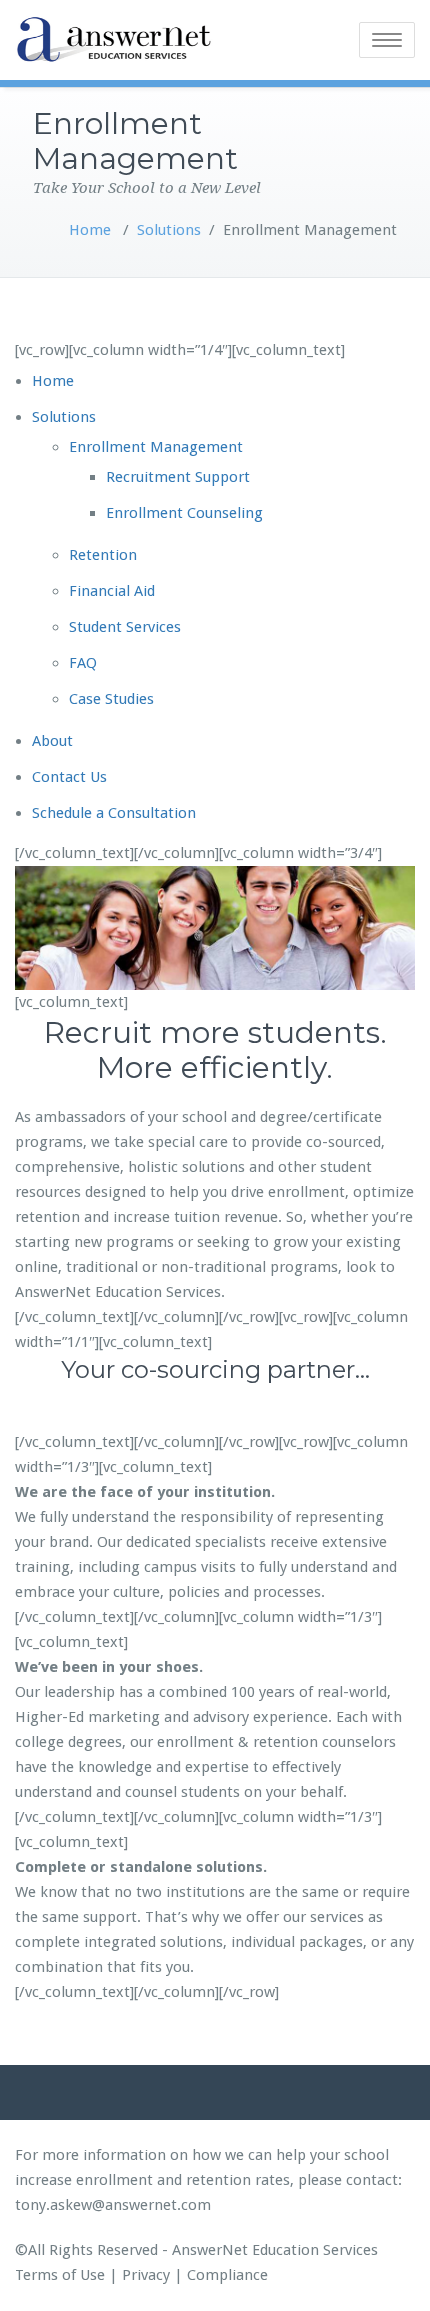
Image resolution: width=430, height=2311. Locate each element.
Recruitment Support (178, 477)
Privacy (146, 2275)
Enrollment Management (156, 447)
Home (90, 230)
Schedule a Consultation (114, 813)
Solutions (169, 230)
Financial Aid (112, 591)
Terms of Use (60, 2275)
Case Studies (111, 699)
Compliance (227, 2275)
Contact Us (69, 777)
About (52, 741)
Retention (103, 555)
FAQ (83, 663)
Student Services (125, 627)
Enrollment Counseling (184, 513)
